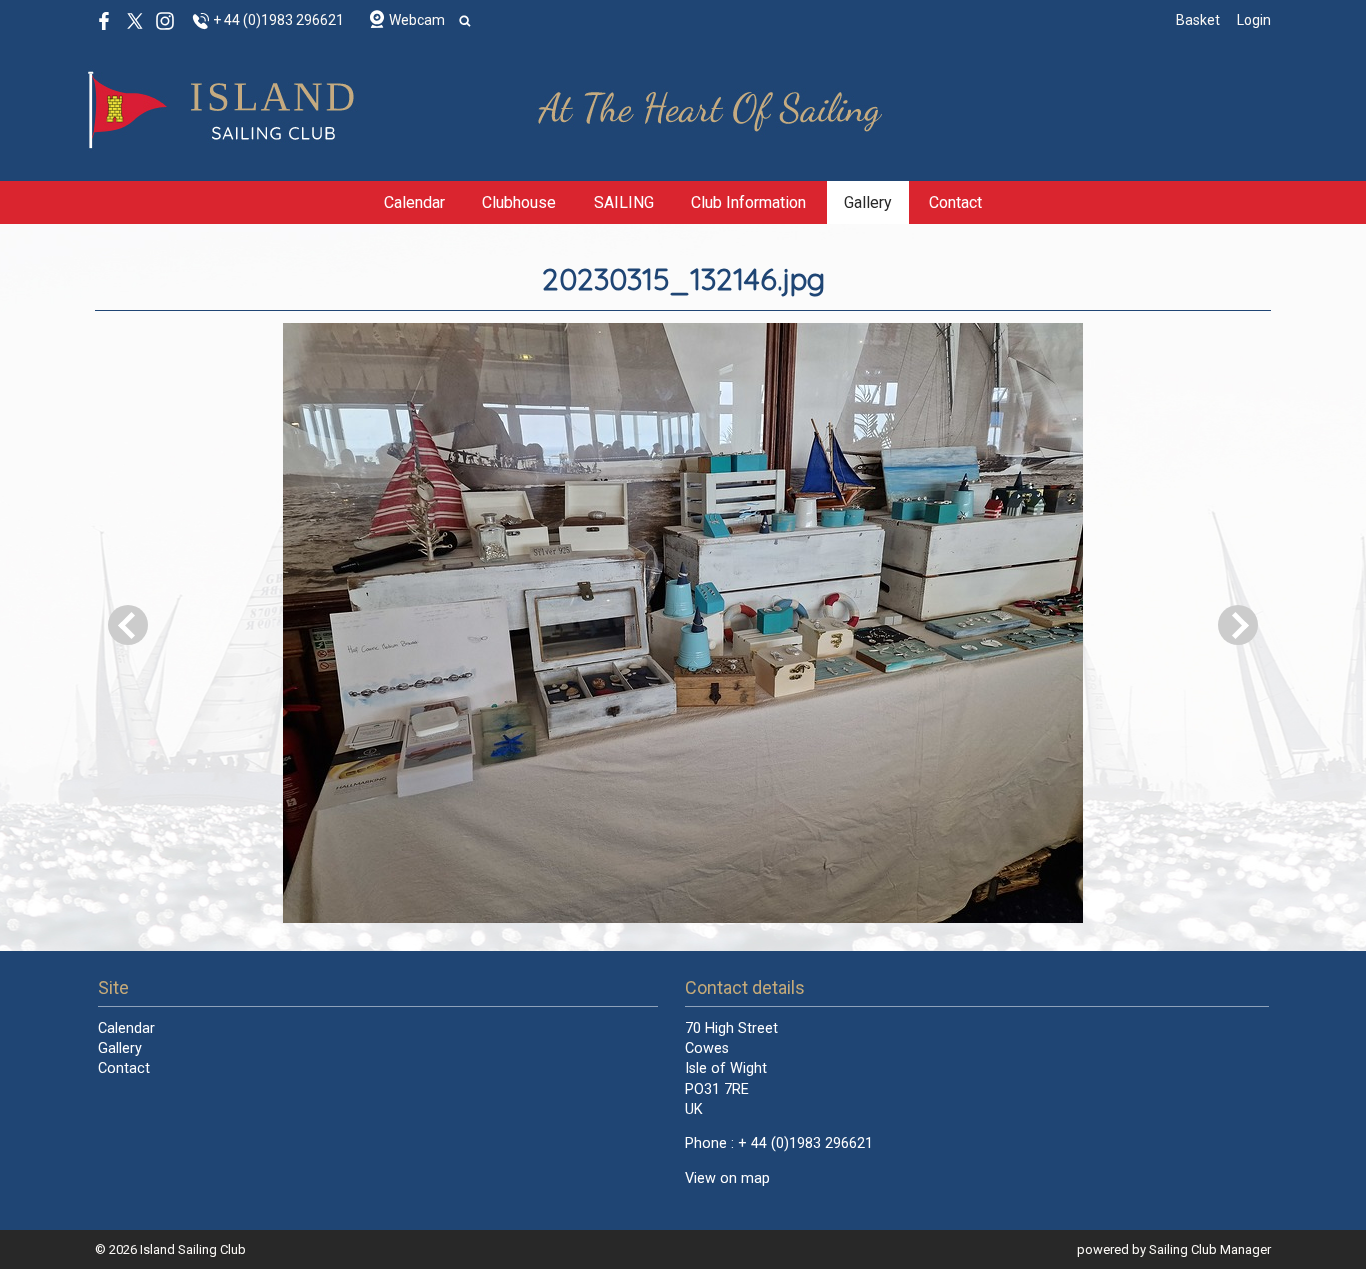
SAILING (624, 202)
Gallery (868, 202)
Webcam (417, 20)
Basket (1198, 20)
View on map (727, 1178)
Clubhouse (519, 202)
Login (1254, 20)
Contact (955, 202)
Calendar (414, 202)
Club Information (748, 202)
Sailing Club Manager (1210, 1249)
